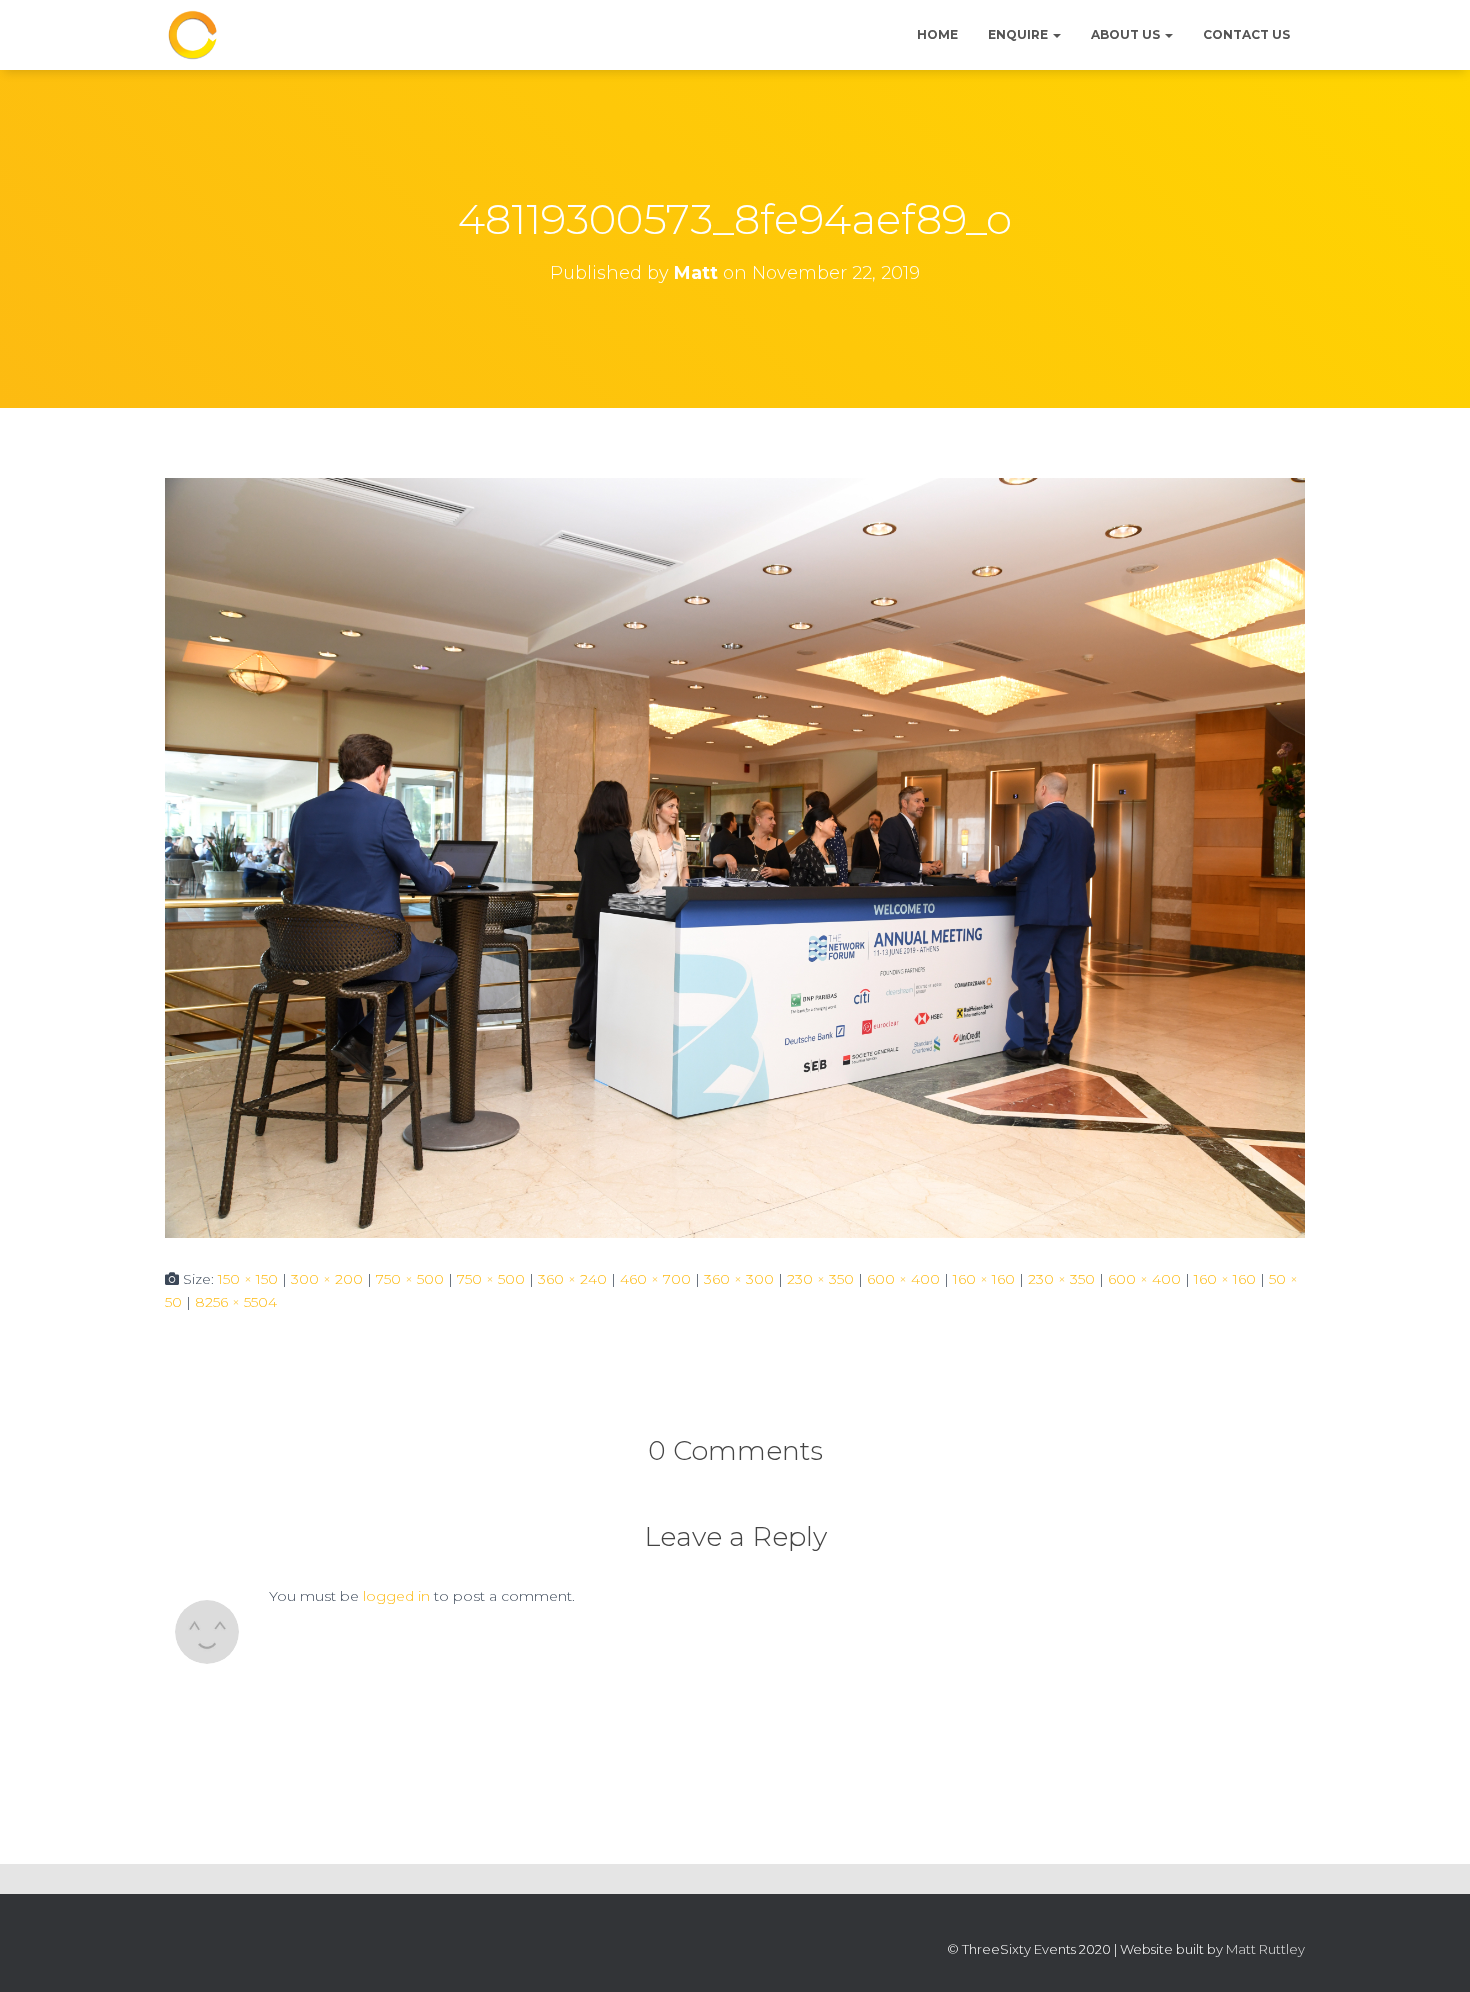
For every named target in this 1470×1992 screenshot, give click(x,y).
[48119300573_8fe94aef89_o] (735, 857)
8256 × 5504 (236, 1302)
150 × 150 (248, 1279)
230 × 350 (820, 1279)
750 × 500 (410, 1279)
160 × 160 (984, 1279)
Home (937, 34)
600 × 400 (903, 1279)
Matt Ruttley (1265, 1949)
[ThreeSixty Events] (192, 35)
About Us (1127, 34)
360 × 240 (572, 1279)
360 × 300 (739, 1279)
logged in (396, 1596)
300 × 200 (327, 1279)
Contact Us (1246, 34)
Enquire (1019, 34)
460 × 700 (655, 1279)
